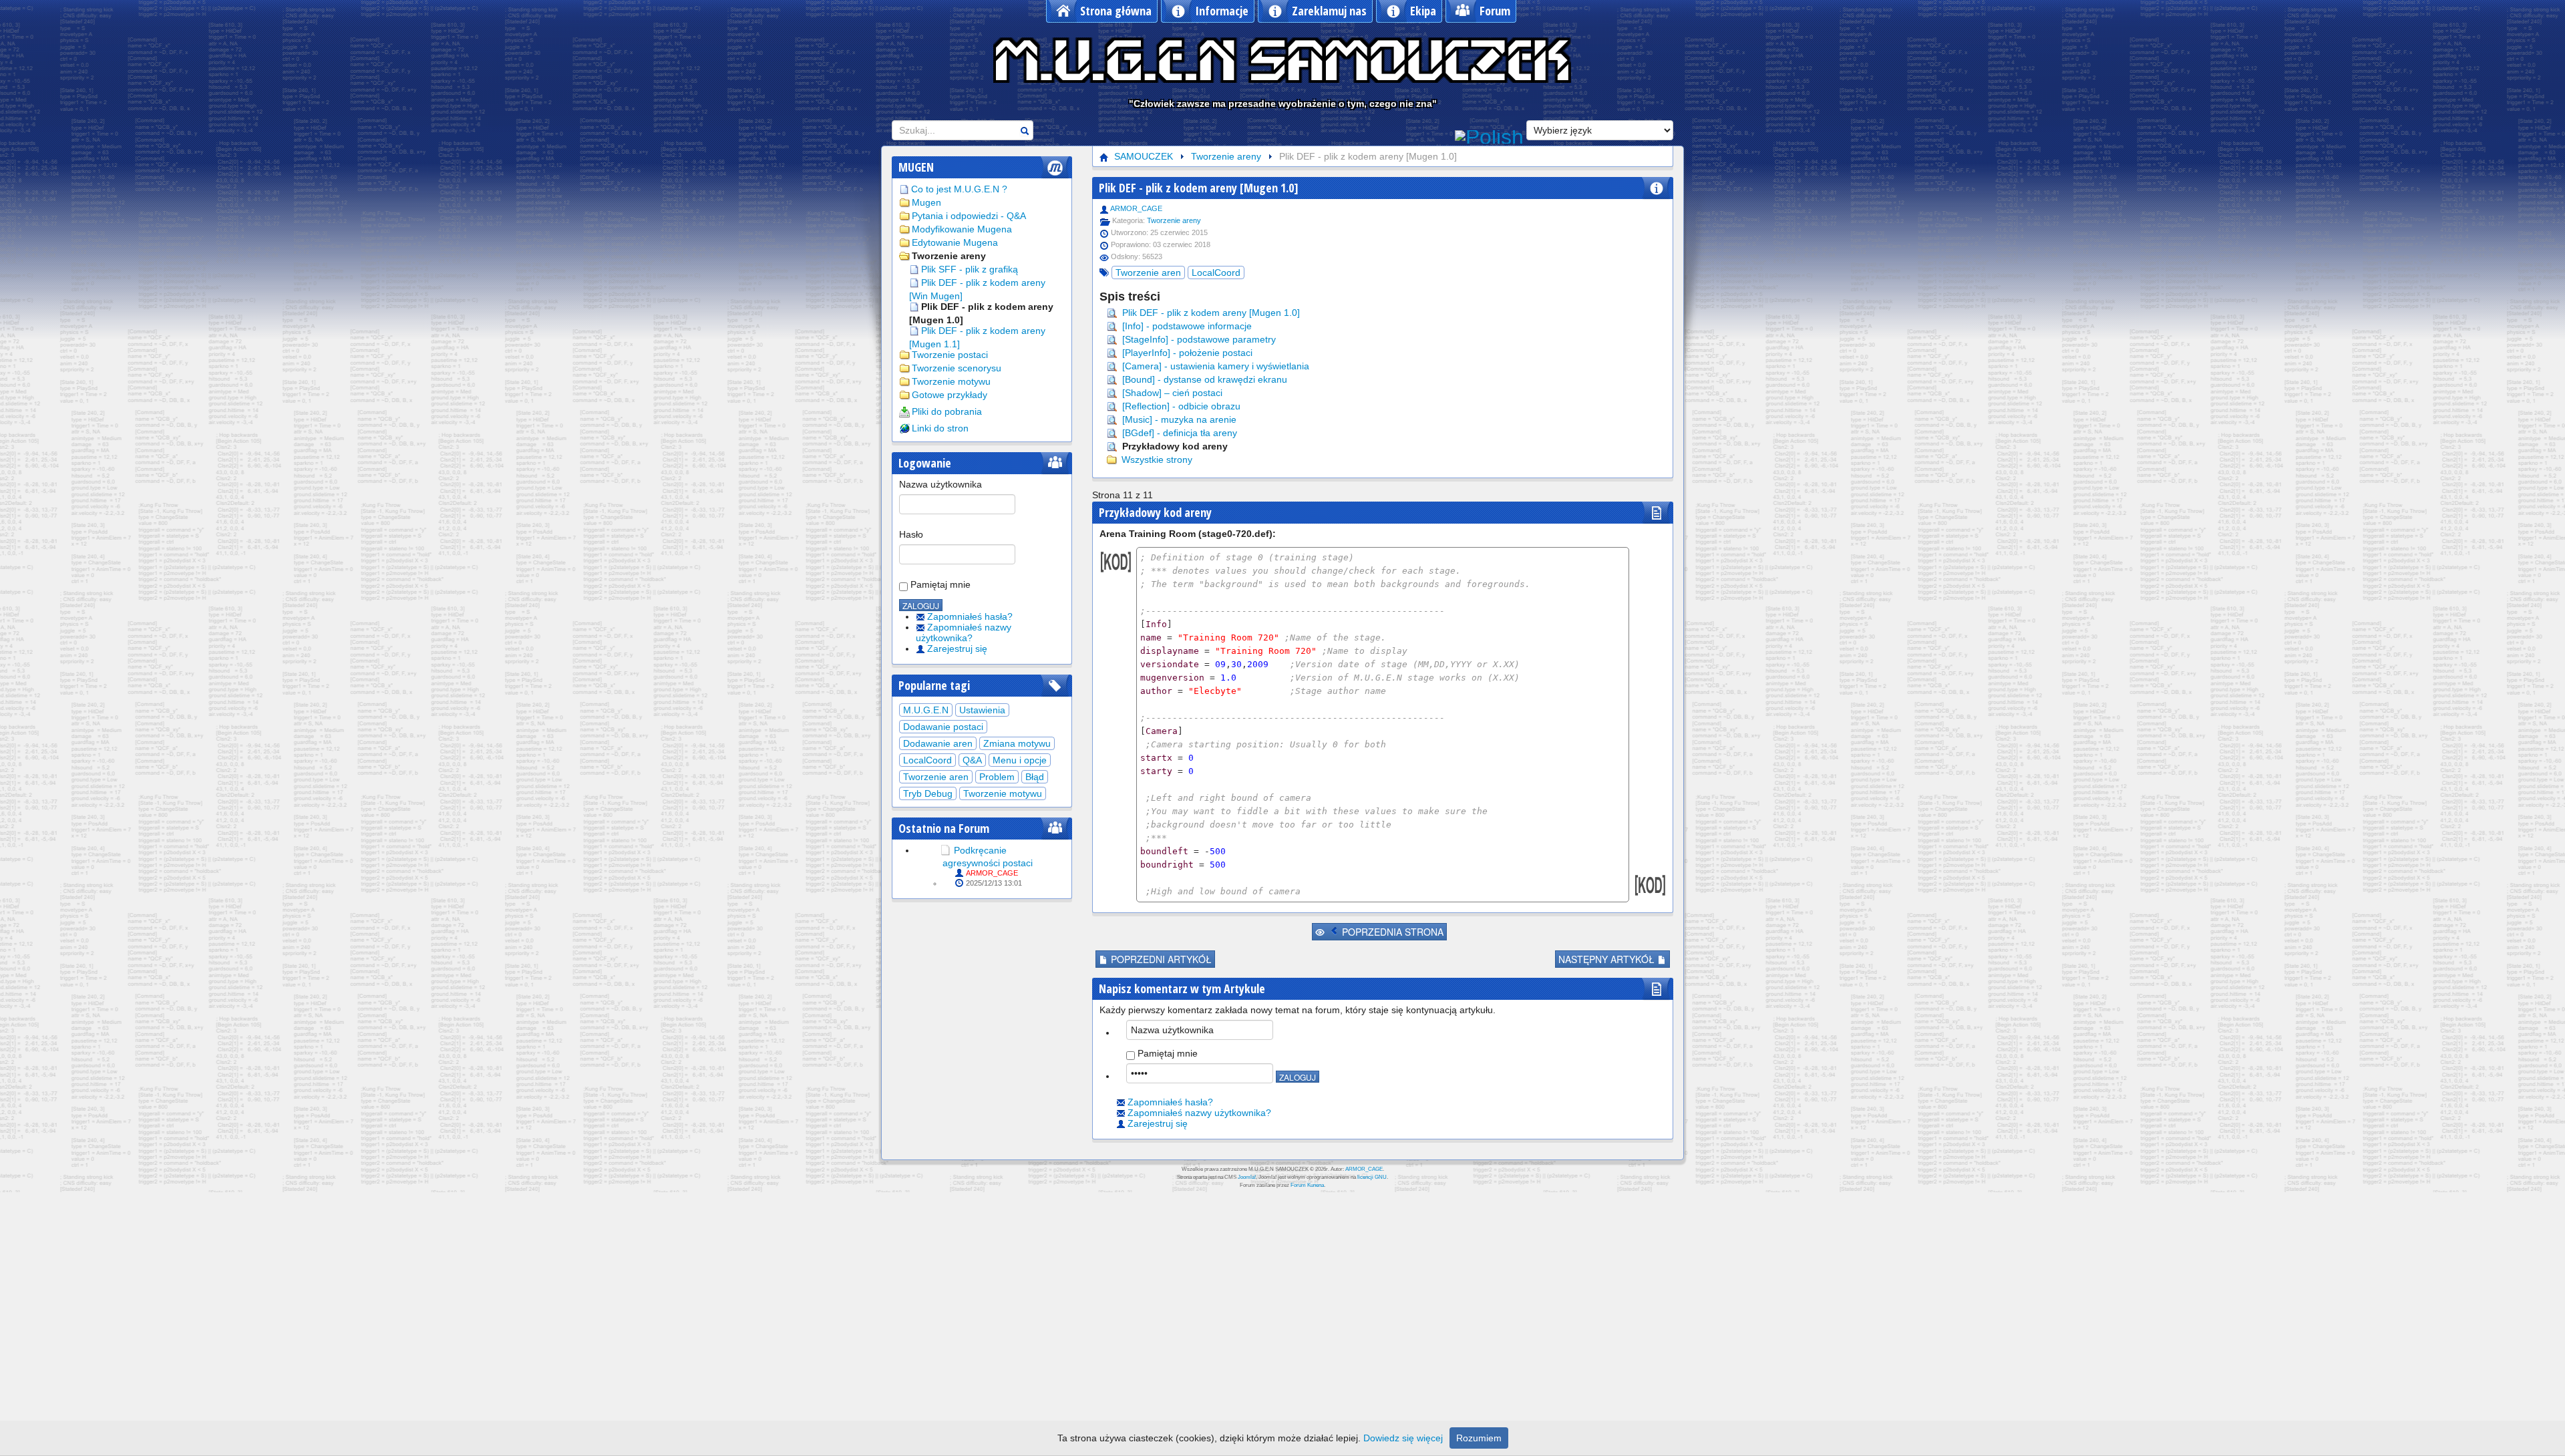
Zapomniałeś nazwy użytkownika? (964, 632)
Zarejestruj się (957, 649)
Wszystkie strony (1156, 460)
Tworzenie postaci (950, 355)
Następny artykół (1608, 959)
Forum (1495, 11)
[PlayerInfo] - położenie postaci (1186, 353)
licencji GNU (1372, 1177)
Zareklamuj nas (1329, 11)
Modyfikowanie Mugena (962, 229)
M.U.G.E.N (926, 710)
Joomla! (1247, 1177)
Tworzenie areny (949, 256)
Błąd (1035, 777)
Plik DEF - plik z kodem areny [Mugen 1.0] (981, 313)
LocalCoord (927, 760)
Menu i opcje (1020, 760)
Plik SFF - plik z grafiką (970, 269)
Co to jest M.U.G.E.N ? (959, 189)
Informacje (1222, 11)
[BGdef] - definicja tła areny (1178, 433)
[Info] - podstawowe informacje (1186, 326)
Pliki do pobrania (947, 411)
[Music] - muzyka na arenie (1178, 419)
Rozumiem (1479, 1438)
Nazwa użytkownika (940, 484)
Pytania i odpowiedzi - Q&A (969, 216)
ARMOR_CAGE (992, 873)
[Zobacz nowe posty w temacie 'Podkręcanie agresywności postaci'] (945, 850)
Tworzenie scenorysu (957, 368)
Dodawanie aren (938, 743)
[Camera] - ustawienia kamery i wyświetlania (1214, 366)
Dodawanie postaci (943, 727)
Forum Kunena (1307, 1185)
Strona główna (1116, 11)
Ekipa (1423, 11)
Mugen (926, 202)
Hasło (911, 534)
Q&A (972, 760)
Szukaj (1025, 131)
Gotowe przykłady (950, 395)
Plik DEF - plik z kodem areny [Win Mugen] (977, 289)
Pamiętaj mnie (939, 584)
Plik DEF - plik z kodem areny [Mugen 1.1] (977, 337)
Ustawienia (982, 710)
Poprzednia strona (1391, 932)
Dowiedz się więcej (1403, 1438)
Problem (997, 777)
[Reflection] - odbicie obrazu (1180, 406)
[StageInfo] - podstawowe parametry (1198, 339)
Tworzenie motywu (951, 381)
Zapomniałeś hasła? (970, 616)
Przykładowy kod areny (1174, 446)
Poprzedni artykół (1160, 959)
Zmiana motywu (1017, 743)
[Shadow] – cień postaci (1171, 393)
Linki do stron (940, 428)
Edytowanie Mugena (955, 242)
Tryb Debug (928, 793)
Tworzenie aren (936, 777)
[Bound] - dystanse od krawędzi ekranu (1203, 379)
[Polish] (1489, 136)
